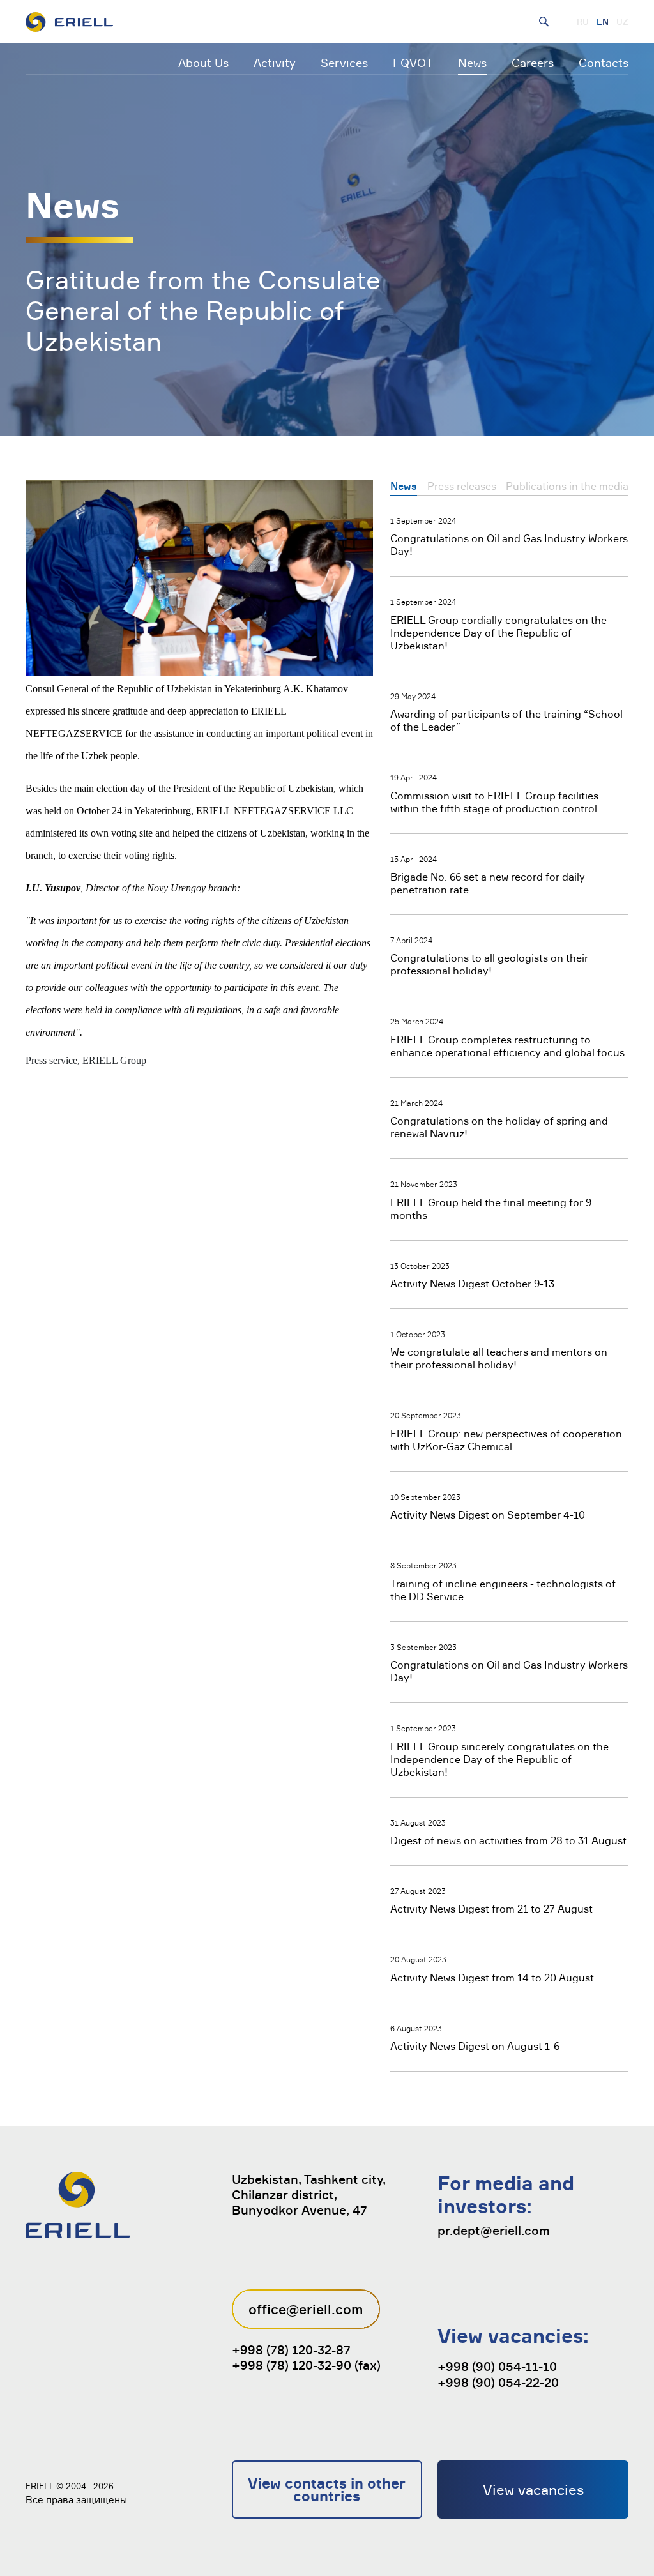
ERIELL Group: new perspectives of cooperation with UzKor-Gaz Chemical (506, 1440)
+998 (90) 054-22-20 (498, 2383)
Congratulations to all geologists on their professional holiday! (489, 964)
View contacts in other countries (327, 2489)
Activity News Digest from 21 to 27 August (491, 1909)
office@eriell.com (306, 2309)
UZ (622, 22)
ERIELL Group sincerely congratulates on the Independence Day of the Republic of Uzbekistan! (499, 1759)
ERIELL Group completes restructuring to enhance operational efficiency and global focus (507, 1046)
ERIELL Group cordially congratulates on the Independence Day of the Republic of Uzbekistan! (498, 633)
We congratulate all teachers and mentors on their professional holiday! (499, 1358)
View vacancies (533, 2489)
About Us (203, 63)
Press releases (462, 486)
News (472, 63)
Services (344, 63)
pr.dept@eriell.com (494, 2231)
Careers (533, 63)
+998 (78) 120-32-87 (291, 2350)
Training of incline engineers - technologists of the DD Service (503, 1590)
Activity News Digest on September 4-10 (488, 1515)
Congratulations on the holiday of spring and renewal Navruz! (499, 1127)
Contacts (604, 63)
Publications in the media (567, 486)
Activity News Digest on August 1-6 (475, 2046)
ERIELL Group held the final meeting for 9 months (491, 1209)
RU (583, 22)
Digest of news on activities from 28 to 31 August (508, 1840)
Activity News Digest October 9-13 (472, 1284)
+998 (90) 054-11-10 (497, 2367)
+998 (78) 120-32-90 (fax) (306, 2365)
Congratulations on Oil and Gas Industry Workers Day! (509, 545)
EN (603, 22)
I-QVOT (413, 63)
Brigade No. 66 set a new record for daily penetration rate (488, 883)
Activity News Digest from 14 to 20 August (492, 1978)
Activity (275, 63)
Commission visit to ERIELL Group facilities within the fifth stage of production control (494, 802)
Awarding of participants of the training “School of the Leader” (506, 720)
